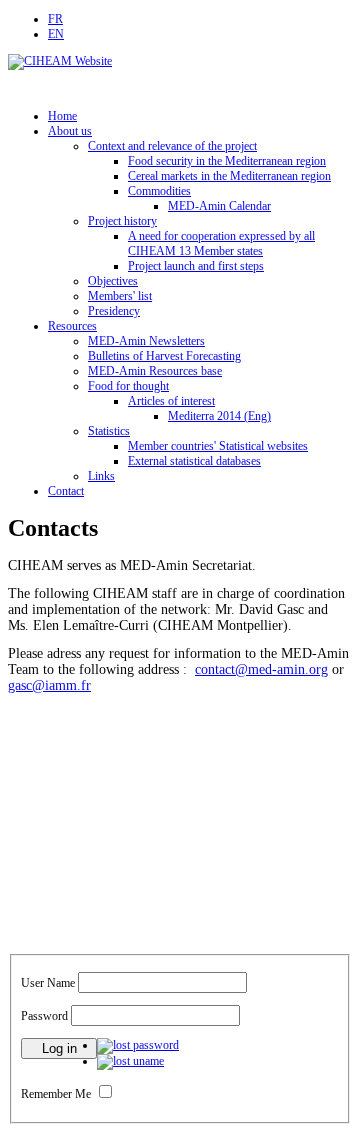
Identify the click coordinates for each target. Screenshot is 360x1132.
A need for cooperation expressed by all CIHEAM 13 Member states (221, 243)
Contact (66, 491)
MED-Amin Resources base (155, 371)
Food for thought (128, 386)
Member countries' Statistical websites (218, 446)
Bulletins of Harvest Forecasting (164, 356)
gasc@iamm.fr (49, 685)
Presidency (114, 311)
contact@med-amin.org (261, 669)
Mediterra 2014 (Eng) (219, 416)
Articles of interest (171, 401)
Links (101, 476)
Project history (122, 221)
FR (55, 19)
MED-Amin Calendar (219, 206)
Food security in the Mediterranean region (227, 161)
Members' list (120, 296)
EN (56, 34)
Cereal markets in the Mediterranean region (229, 176)
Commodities (159, 191)
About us (70, 131)
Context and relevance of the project (172, 146)
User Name (48, 983)
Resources (72, 326)
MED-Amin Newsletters (146, 341)
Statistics (109, 431)
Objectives (113, 281)
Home (62, 116)
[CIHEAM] (60, 61)
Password (44, 1016)
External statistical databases (194, 461)
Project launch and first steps (196, 266)
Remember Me (56, 1094)
